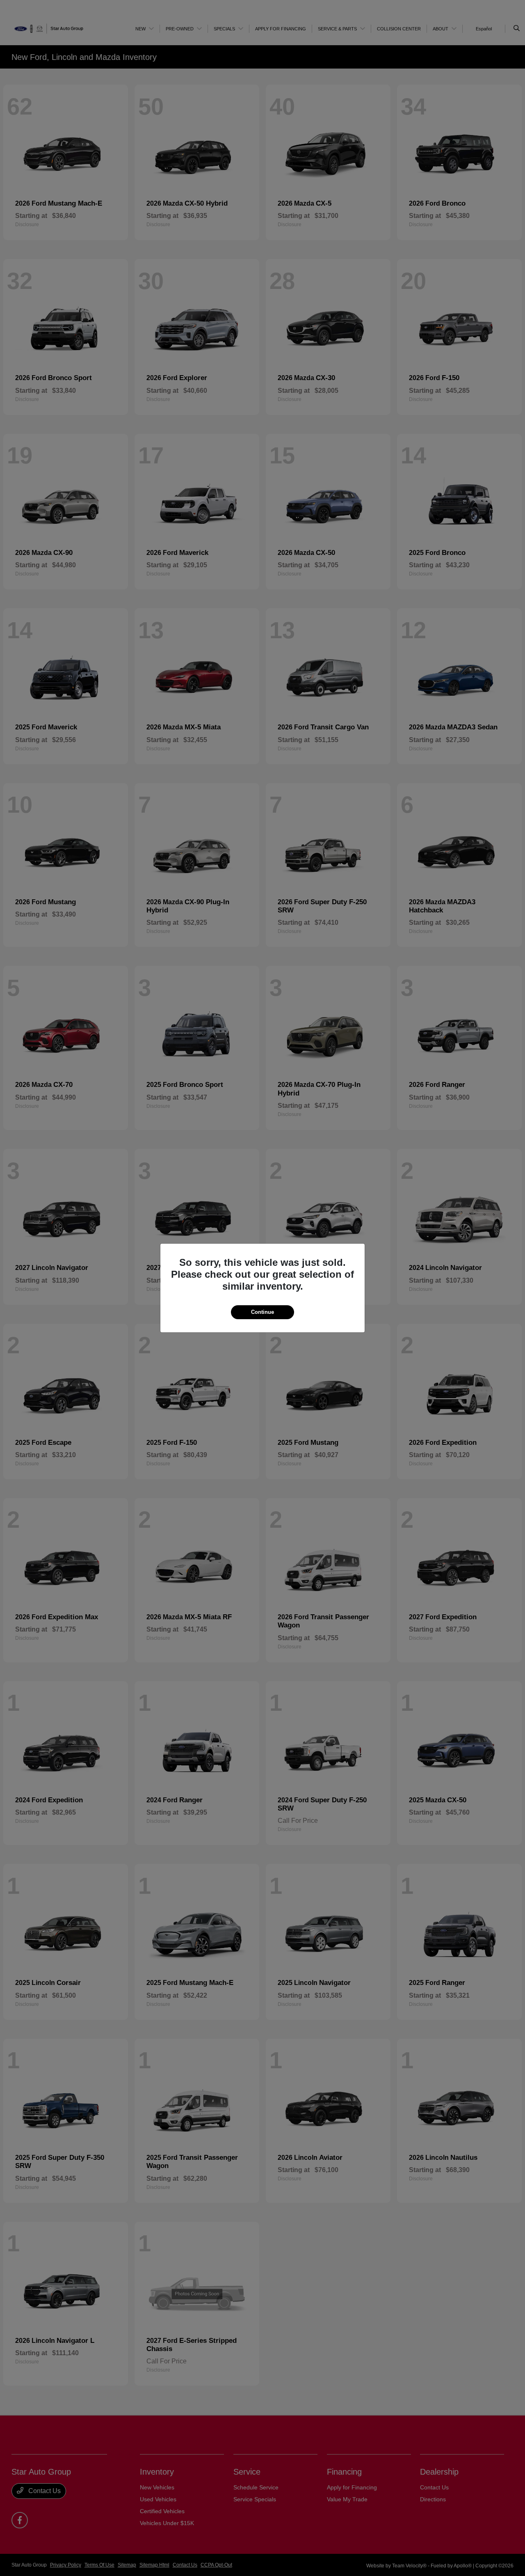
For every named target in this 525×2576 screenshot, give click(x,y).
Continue (262, 1312)
